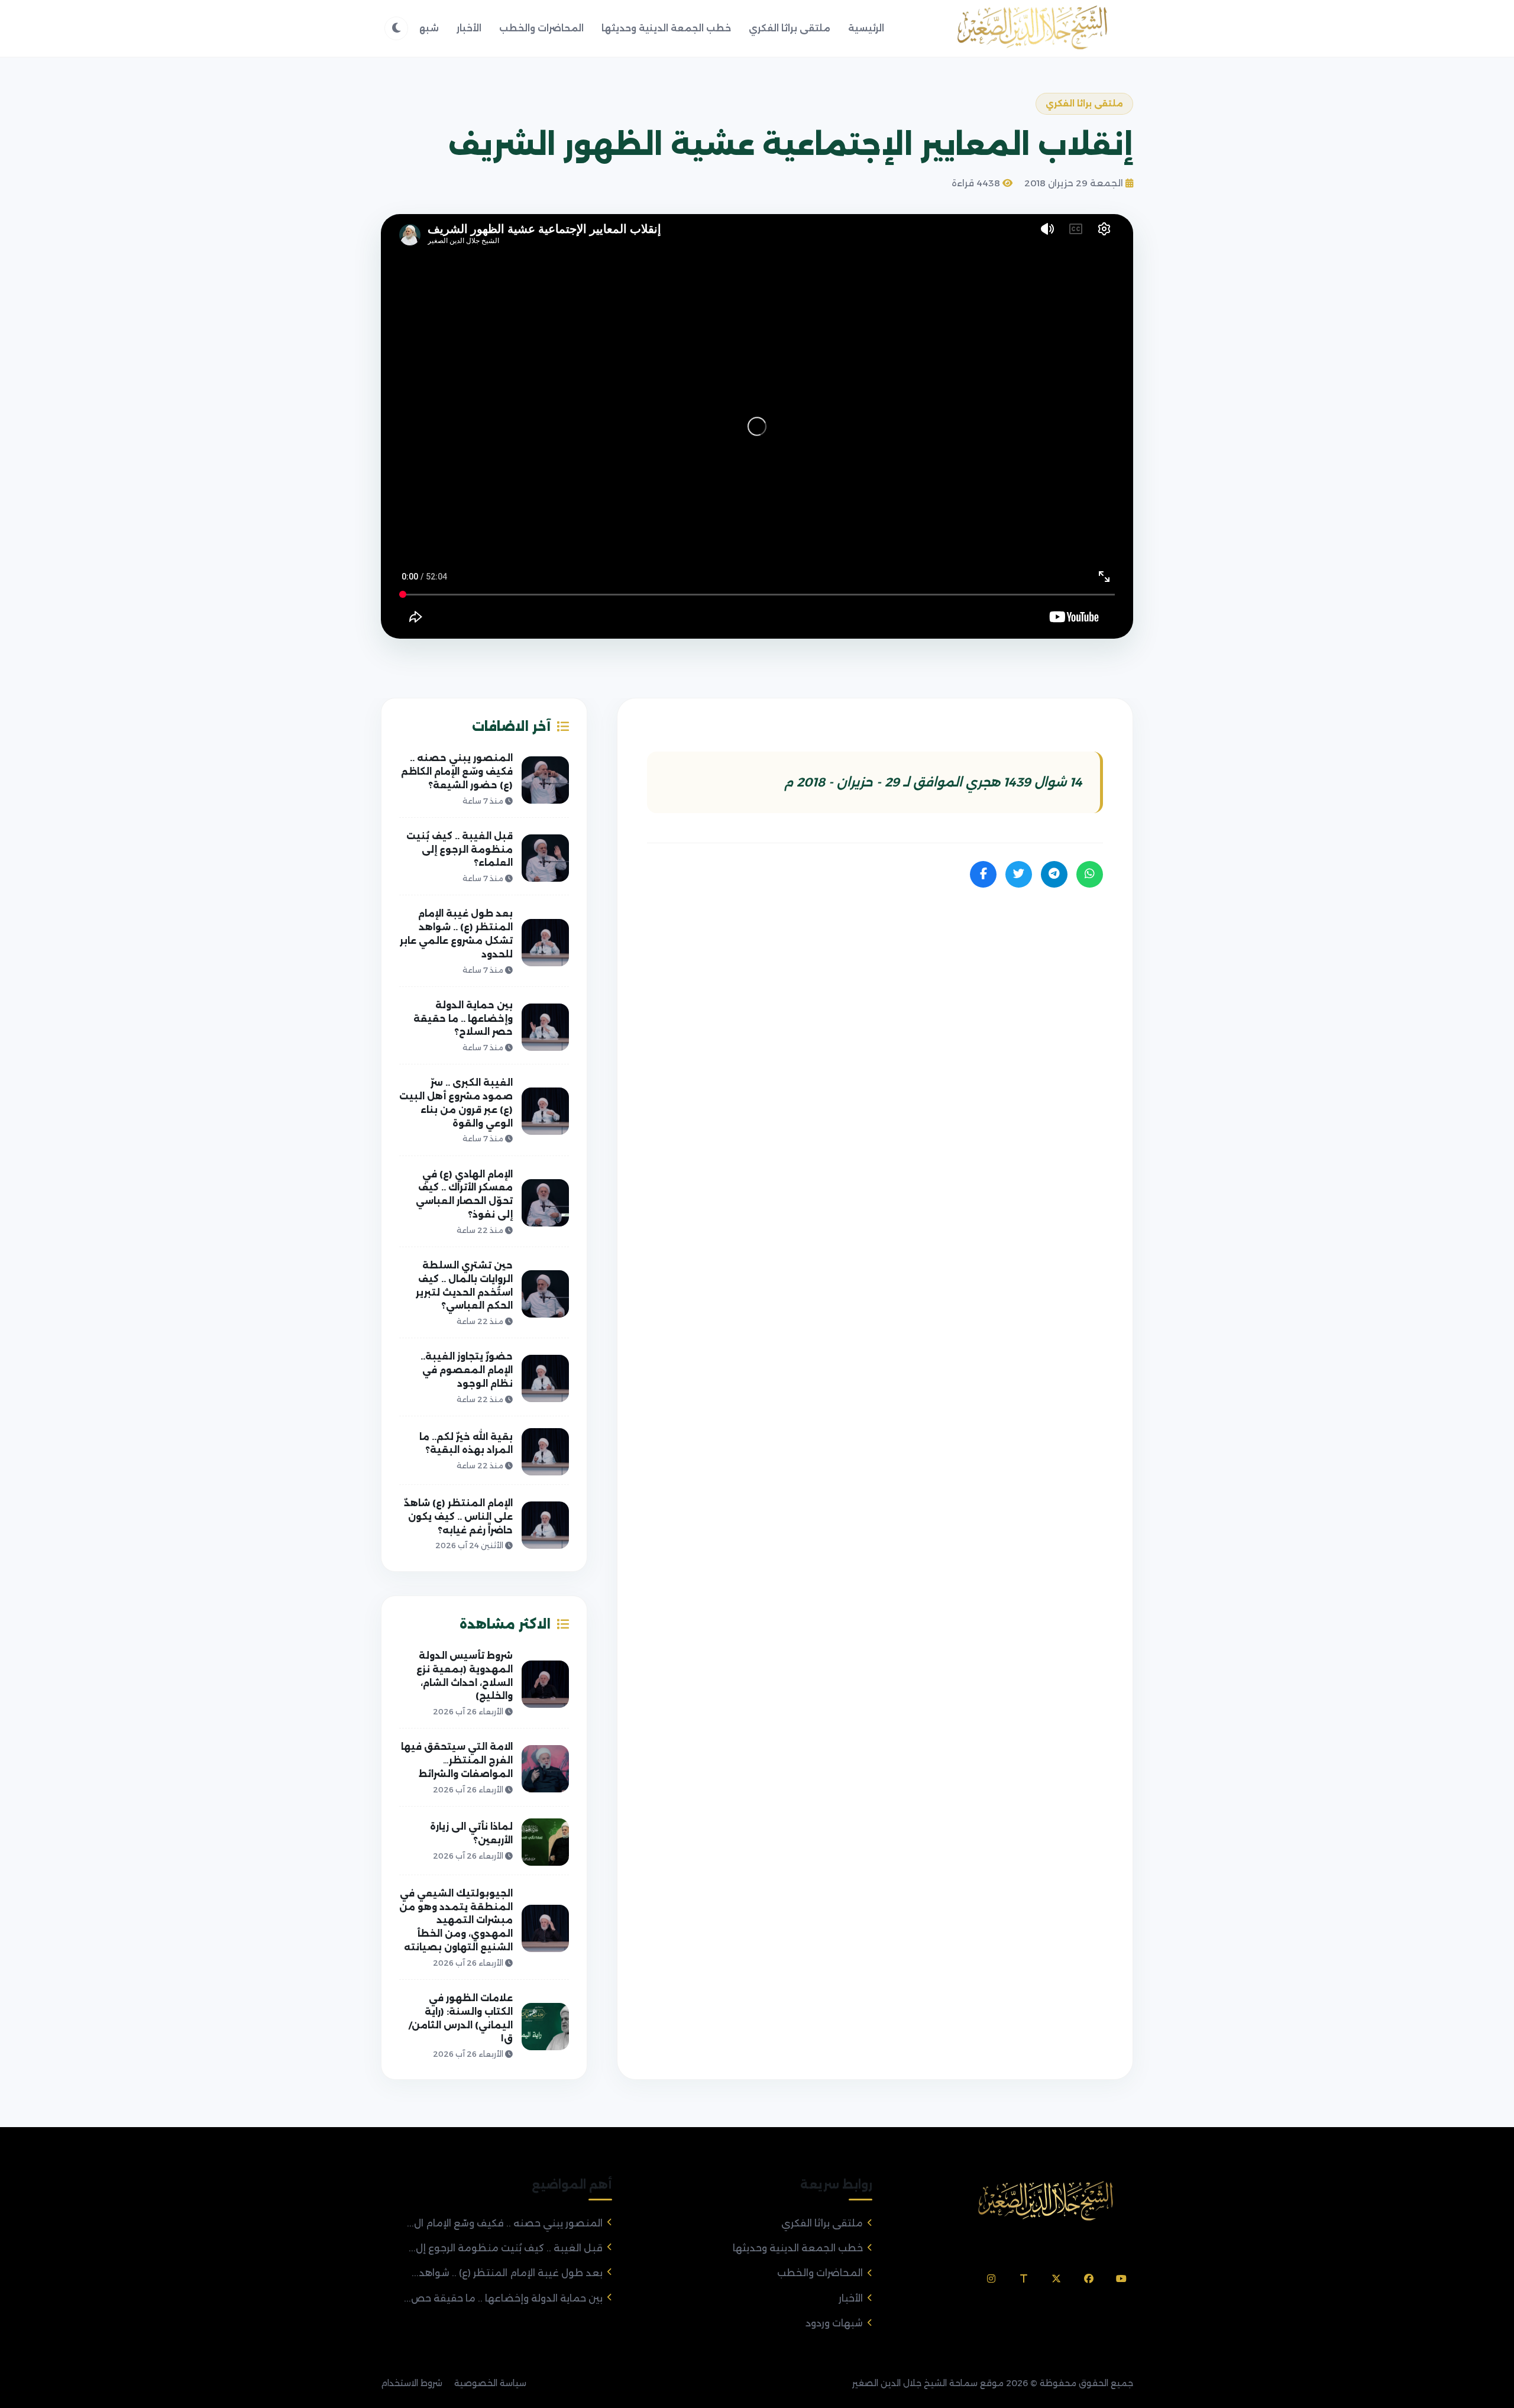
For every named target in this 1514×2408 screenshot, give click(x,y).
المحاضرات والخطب (541, 28)
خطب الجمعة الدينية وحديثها (666, 28)
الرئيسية (866, 28)
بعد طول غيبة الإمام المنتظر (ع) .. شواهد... (507, 2273)
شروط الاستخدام (412, 2383)
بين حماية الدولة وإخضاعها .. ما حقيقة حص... (503, 2298)
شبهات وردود (834, 2323)
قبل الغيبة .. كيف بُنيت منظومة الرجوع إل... (506, 2248)
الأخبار (469, 28)
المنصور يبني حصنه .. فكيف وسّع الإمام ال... (505, 2223)
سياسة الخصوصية (490, 2383)
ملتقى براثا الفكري (790, 28)
